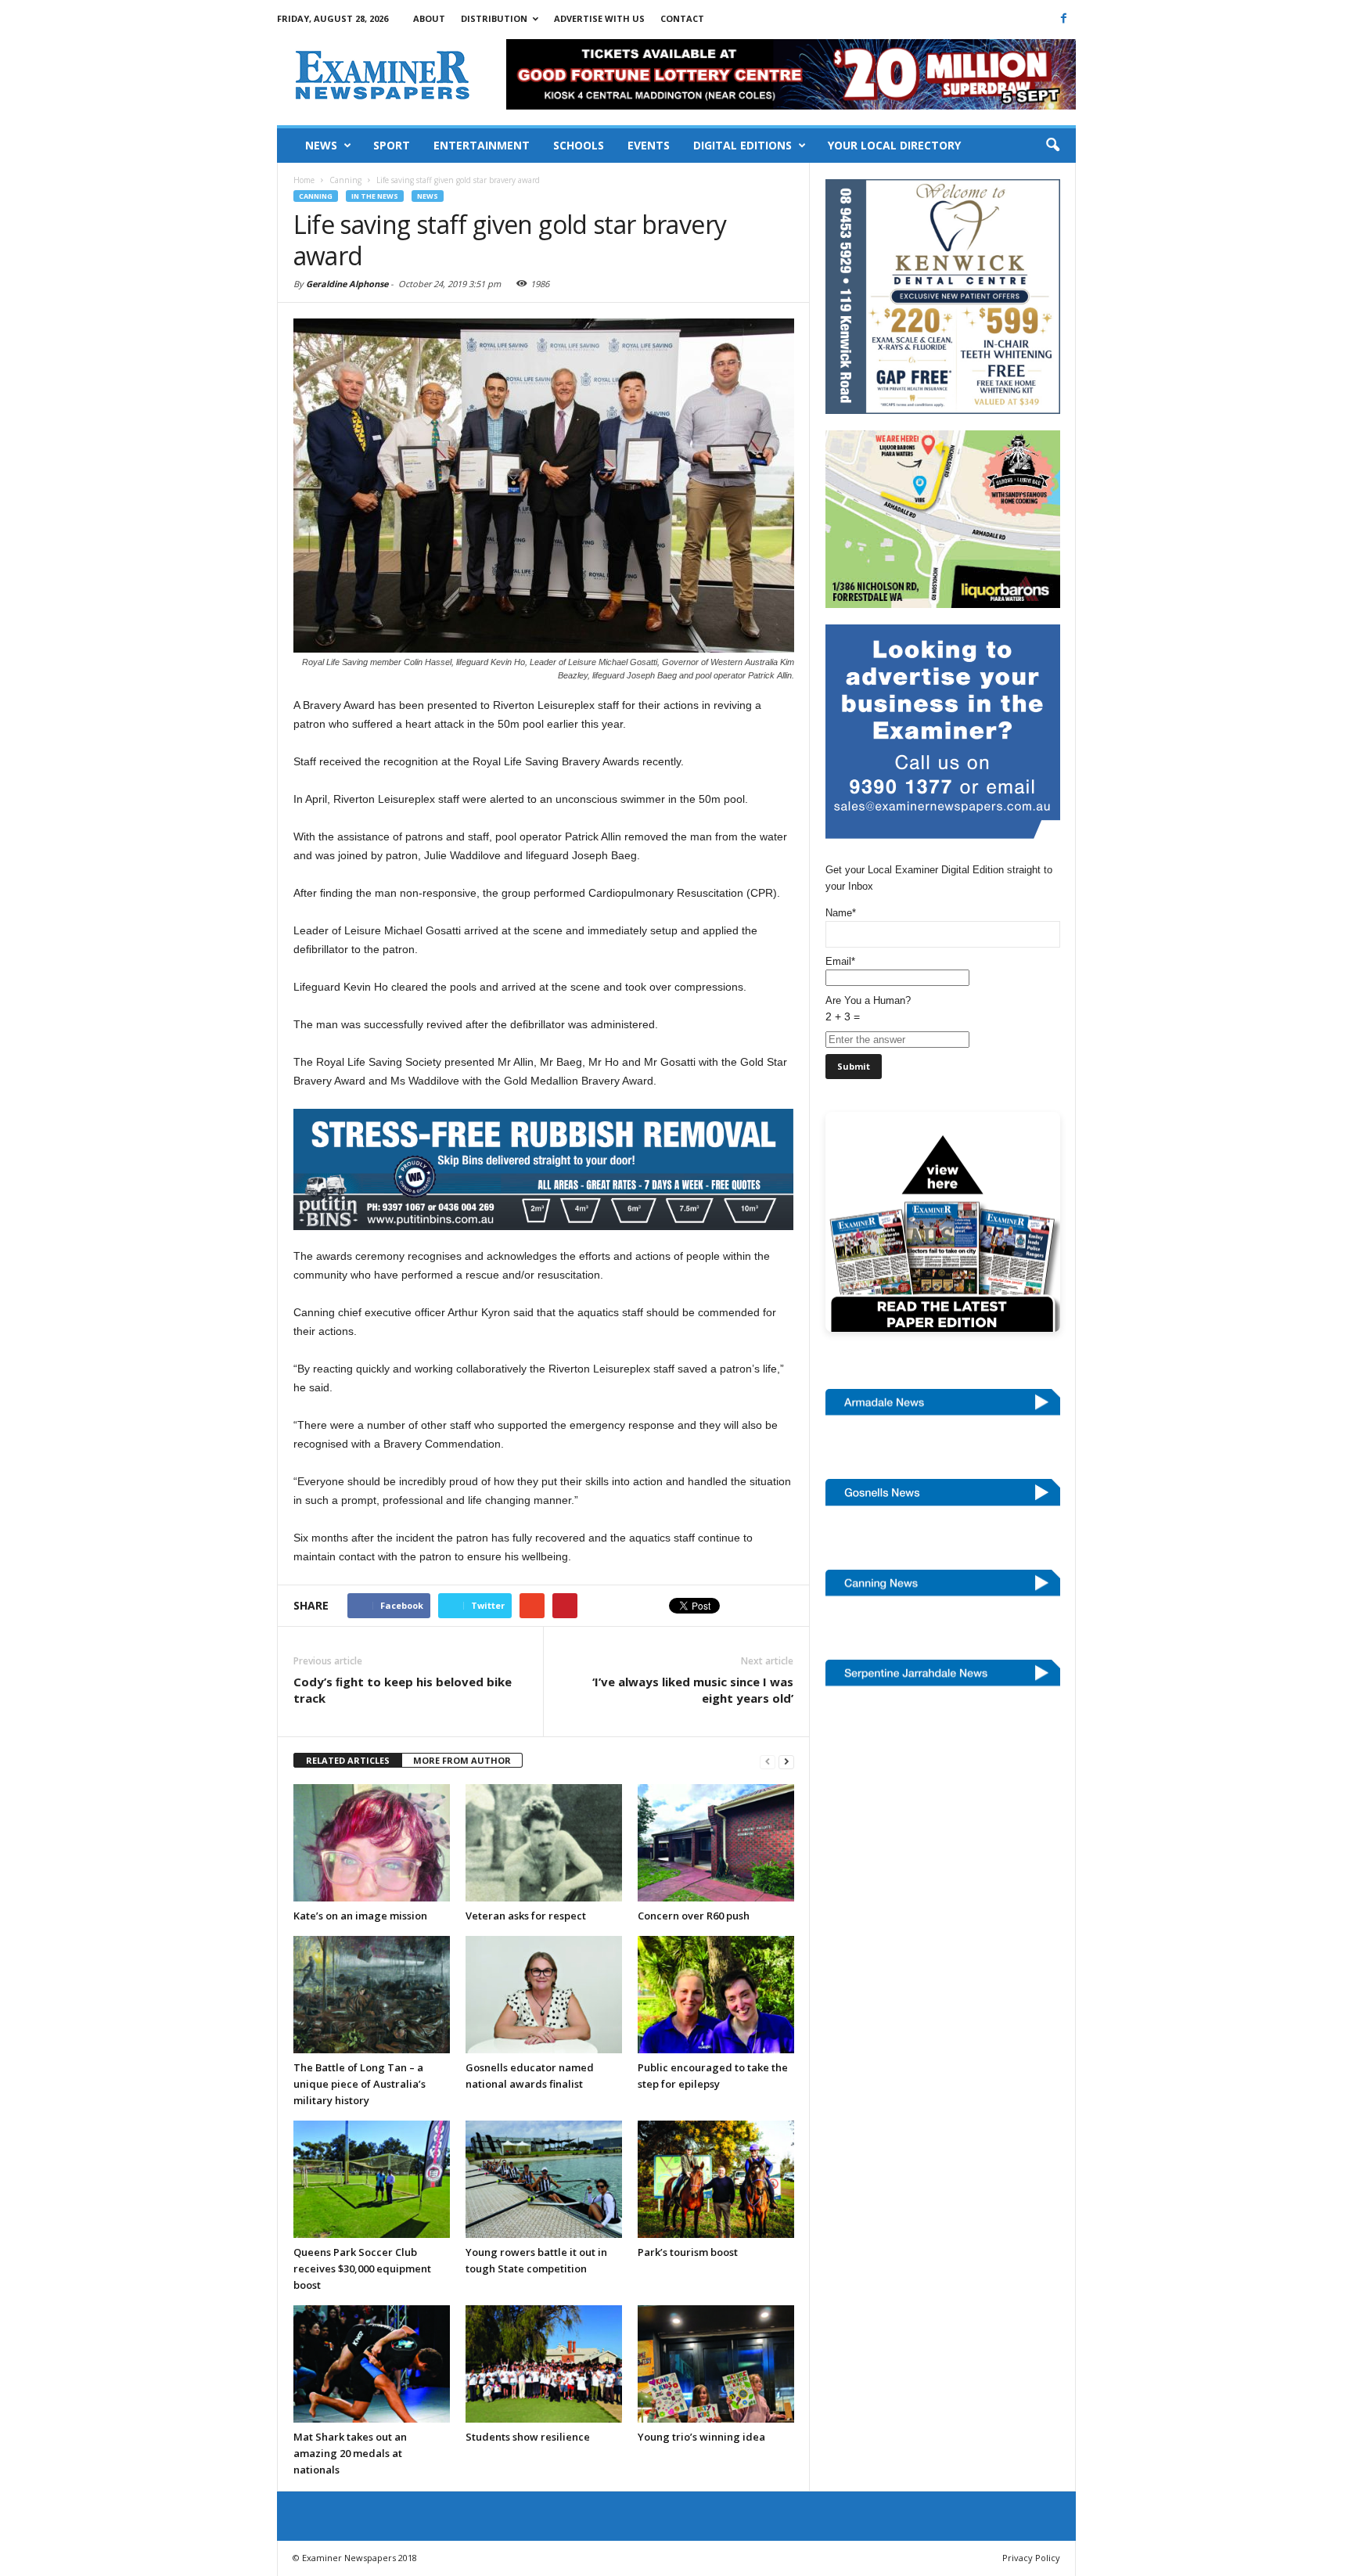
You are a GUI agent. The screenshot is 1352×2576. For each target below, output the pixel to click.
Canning (316, 196)
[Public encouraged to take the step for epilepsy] (716, 1995)
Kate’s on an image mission (360, 1916)
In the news (375, 196)
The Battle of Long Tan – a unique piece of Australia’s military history (360, 2084)
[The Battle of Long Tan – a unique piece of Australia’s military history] (372, 1995)
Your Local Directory (894, 145)
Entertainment (482, 145)
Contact (682, 18)
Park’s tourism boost (688, 2252)
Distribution (494, 18)
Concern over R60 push (694, 1916)
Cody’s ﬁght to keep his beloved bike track (403, 1690)
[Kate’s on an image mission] (372, 1843)
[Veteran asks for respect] (544, 1843)
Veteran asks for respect (526, 1916)
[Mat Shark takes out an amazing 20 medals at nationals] (372, 2364)
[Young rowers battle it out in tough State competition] (544, 2179)
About (429, 18)
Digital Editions (743, 145)
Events (649, 145)
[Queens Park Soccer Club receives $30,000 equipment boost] (372, 2179)
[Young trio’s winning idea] (716, 2364)
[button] (1052, 146)
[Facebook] (1064, 18)
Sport (392, 145)
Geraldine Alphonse (347, 284)
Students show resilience (528, 2437)
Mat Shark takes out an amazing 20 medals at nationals (350, 2453)
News (321, 145)
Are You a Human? (868, 1009)
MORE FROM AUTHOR (462, 1760)
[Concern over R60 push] (716, 1843)
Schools (579, 145)
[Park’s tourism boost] (716, 2179)
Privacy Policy (1031, 2558)
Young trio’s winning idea (701, 2437)
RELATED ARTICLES (348, 1760)
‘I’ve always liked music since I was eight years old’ (693, 1690)
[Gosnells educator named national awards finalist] (544, 1995)
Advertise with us (599, 18)
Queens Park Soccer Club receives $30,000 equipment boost (362, 2268)
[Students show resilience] (544, 2364)
